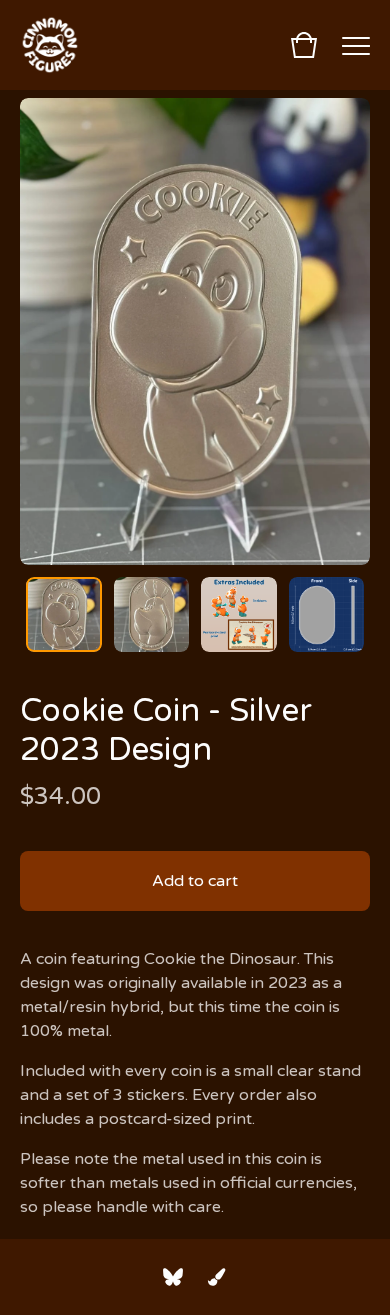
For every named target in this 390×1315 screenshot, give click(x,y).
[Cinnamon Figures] (50, 45)
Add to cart (195, 881)
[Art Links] (217, 1277)
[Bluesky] (173, 1277)
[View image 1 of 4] (64, 615)
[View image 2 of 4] (152, 615)
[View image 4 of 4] (327, 615)
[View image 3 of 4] (239, 615)
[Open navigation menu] (356, 45)
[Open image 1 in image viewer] (195, 331)
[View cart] (304, 45)
